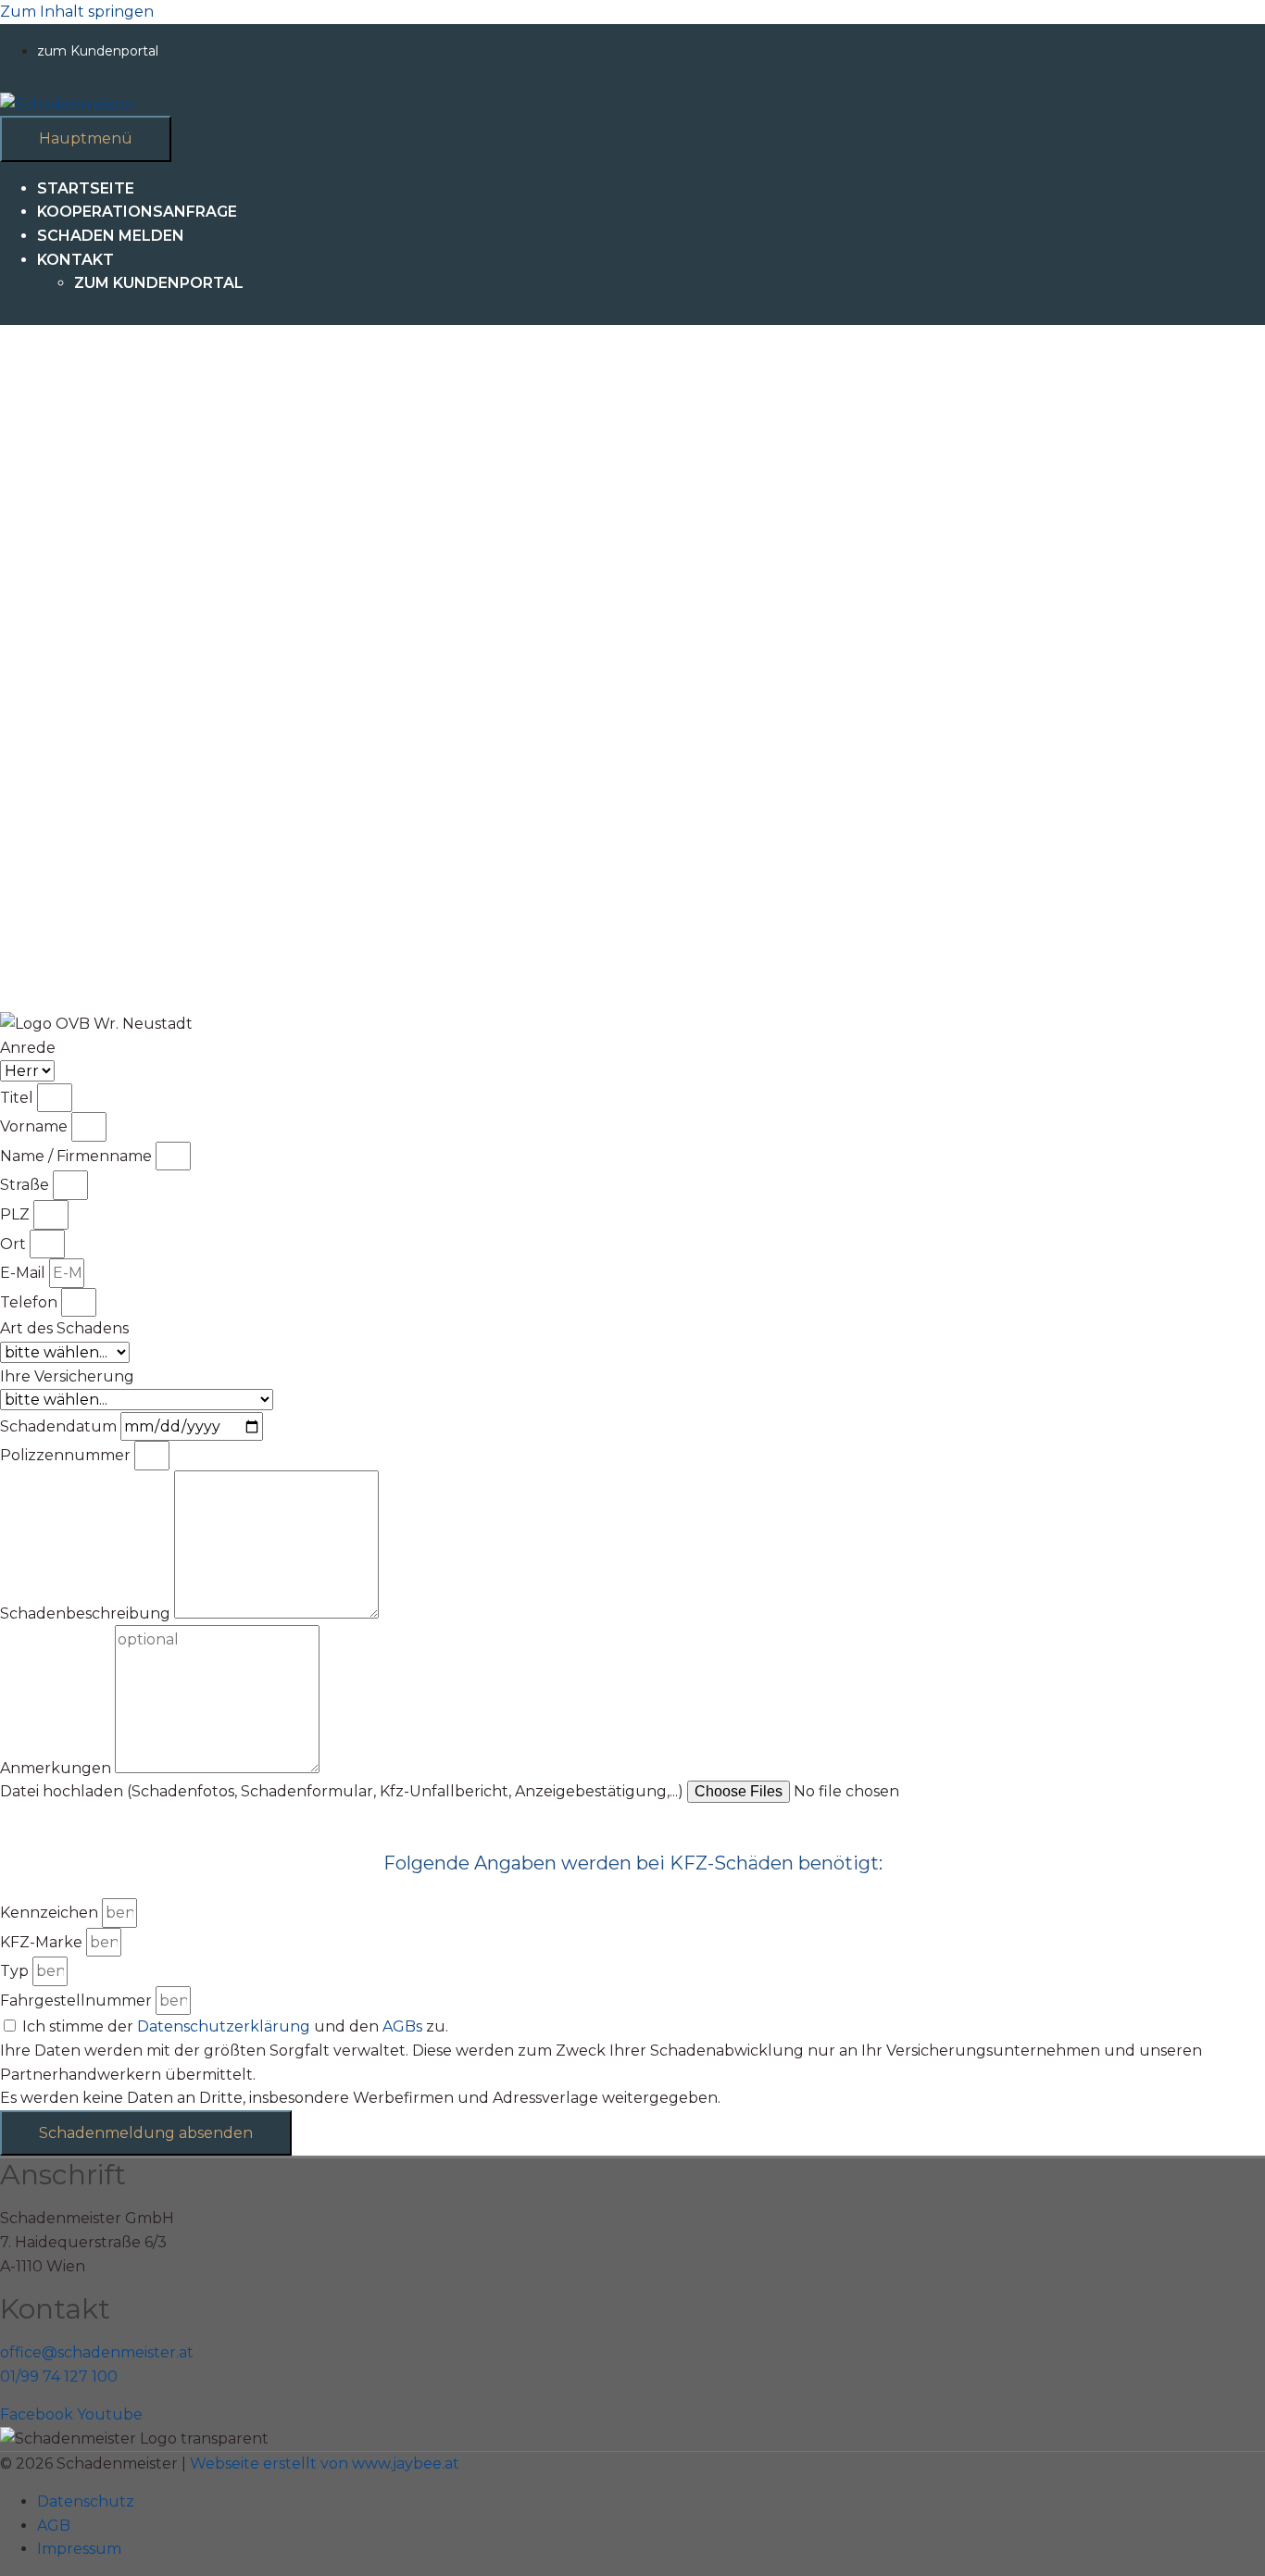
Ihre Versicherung (67, 1376)
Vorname (36, 1126)
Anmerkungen (57, 1768)
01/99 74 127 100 (59, 2376)
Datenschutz (86, 2501)
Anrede (28, 1048)
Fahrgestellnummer (78, 2001)
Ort (15, 1244)
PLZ (17, 1214)
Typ (16, 1971)
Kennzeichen (51, 1913)
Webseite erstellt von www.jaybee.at (325, 2463)
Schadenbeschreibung (87, 1613)
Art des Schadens (64, 1328)
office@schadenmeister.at (97, 2352)
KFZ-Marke (43, 1942)
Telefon (31, 1302)
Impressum (79, 2549)
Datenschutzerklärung (224, 2026)
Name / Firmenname (78, 1156)
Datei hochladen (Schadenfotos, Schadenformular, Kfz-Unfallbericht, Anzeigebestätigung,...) (344, 1791)
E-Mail (25, 1273)
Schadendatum (60, 1426)
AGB (54, 2526)
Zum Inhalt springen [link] (77, 12)
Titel (19, 1098)
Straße (26, 1185)
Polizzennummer (67, 1455)
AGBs (402, 2026)
